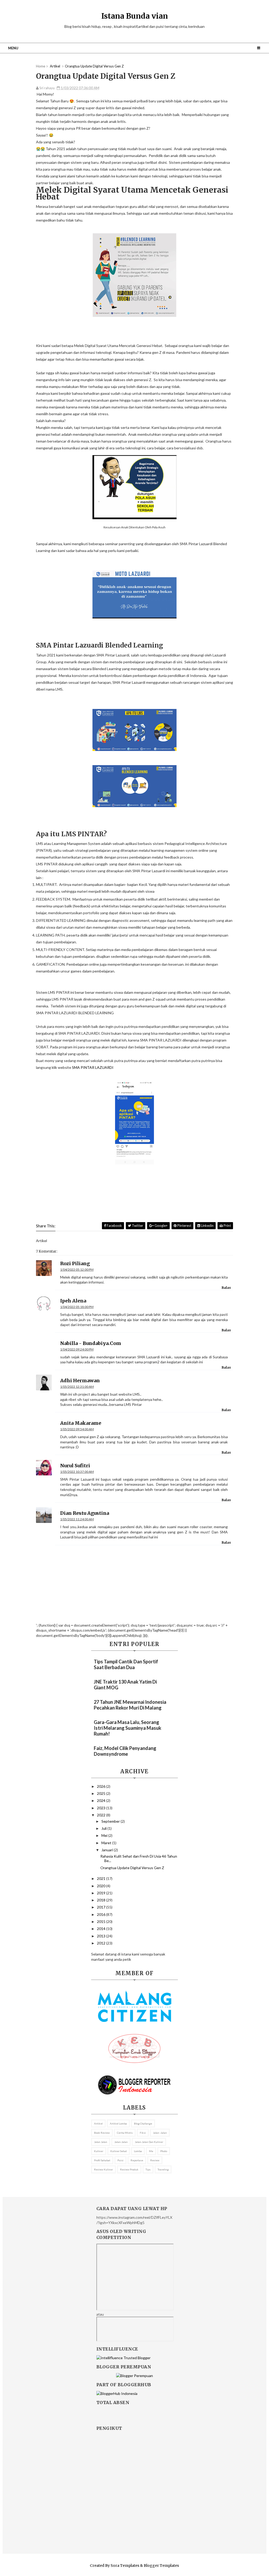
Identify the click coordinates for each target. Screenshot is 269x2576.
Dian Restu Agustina (85, 1513)
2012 (102, 1943)
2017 (102, 1907)
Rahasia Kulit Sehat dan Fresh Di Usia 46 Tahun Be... (139, 1858)
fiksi (143, 2133)
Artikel (98, 2123)
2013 (102, 1936)
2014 (102, 1929)
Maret (107, 1843)
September (111, 1821)
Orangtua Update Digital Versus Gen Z (132, 1868)
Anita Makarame (81, 1423)
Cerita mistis (125, 2133)
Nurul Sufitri (75, 1466)
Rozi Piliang (75, 1263)
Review (155, 2160)
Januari (108, 1850)
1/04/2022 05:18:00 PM (77, 1307)
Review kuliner (104, 2169)
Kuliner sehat (119, 2151)
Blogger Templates (161, 2566)
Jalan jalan (101, 2142)
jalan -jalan (160, 2133)
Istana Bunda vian (135, 16)
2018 (102, 1900)
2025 (102, 1793)
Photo (164, 2151)
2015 (102, 1922)
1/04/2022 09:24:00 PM (77, 1349)
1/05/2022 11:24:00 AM (77, 1519)
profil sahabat (102, 2160)
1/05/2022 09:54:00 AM (77, 1429)
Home (41, 66)
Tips (148, 2169)
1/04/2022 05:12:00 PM (77, 1269)
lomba (138, 2151)
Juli (104, 1828)
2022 (102, 1815)
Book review (102, 2133)
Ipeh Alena (73, 1301)
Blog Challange (143, 2123)
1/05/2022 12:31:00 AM (77, 1387)
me (151, 2151)
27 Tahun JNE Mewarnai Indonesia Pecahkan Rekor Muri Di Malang (130, 1705)
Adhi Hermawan (80, 1381)
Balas (226, 1288)
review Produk (129, 2169)
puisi (120, 2160)
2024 (102, 1800)
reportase (137, 2160)
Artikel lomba (118, 2123)
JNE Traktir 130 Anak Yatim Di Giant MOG (125, 1685)
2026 (102, 1786)
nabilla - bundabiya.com (91, 1343)
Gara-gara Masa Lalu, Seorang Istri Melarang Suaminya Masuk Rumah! (128, 1728)
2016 (102, 1914)
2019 (102, 1893)
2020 (102, 1886)
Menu (13, 48)
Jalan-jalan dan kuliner (149, 2142)
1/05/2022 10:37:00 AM (77, 1472)
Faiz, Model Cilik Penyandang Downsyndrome (125, 1751)
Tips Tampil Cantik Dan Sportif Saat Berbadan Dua (126, 1664)
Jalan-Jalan (121, 2142)
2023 (102, 1808)
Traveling (163, 2169)
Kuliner (99, 2151)
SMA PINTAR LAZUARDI (93, 1067)
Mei (105, 1835)
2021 (102, 1878)
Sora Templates (125, 2566)
